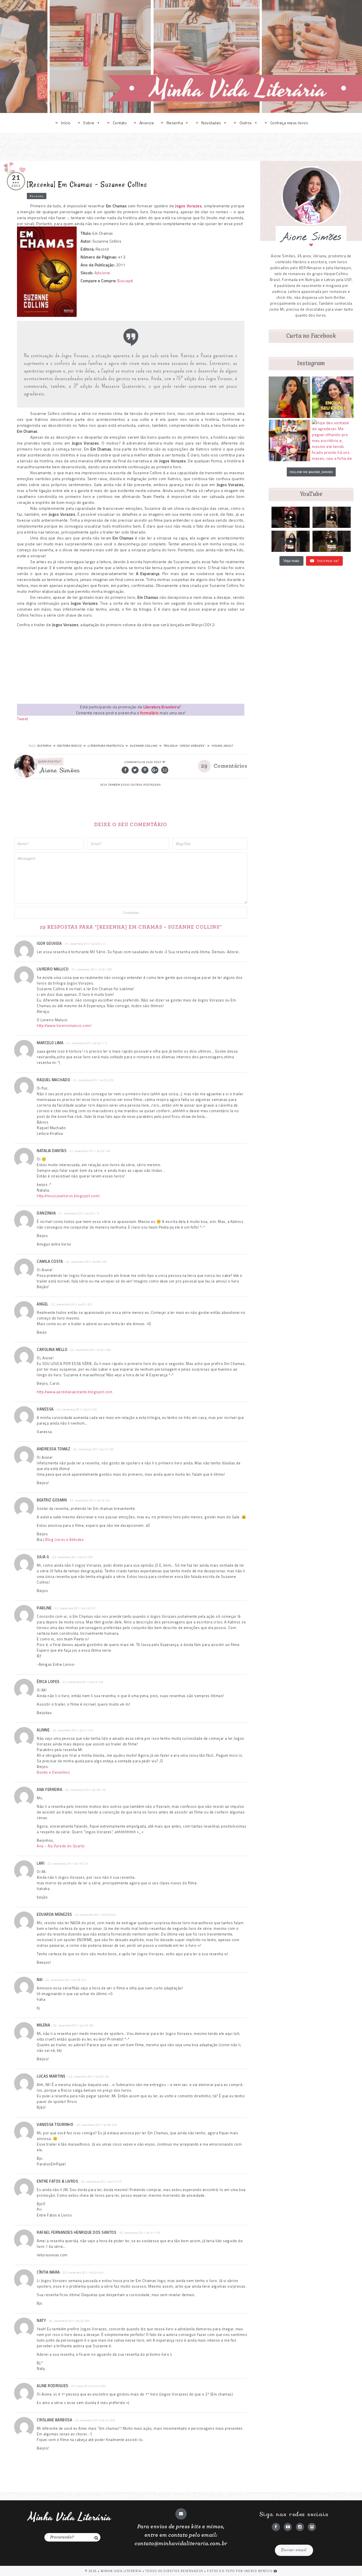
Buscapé (125, 281)
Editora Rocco (70, 746)
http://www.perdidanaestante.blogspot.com (75, 1392)
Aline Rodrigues (53, 2386)
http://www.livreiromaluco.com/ (64, 1025)
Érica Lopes (48, 1682)
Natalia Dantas (52, 1151)
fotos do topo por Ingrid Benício (240, 2571)
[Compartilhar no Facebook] (125, 770)
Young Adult (222, 746)
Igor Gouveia (49, 943)
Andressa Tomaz (53, 1449)
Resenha (175, 123)
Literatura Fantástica (106, 746)
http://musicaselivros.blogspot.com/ (68, 1196)
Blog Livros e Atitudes (64, 1539)
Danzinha (46, 1213)
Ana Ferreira (49, 1789)
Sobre (89, 123)
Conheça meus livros (289, 123)
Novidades (211, 123)
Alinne (43, 1730)
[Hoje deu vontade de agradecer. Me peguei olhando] (333, 440)
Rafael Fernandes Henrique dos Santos (77, 2232)
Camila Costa (50, 1261)
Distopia (44, 746)
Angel (43, 1304)
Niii (40, 1980)
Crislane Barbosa (54, 2420)
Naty (41, 2320)
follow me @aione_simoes (311, 472)
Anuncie (147, 123)
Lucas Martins (51, 2076)
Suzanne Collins (144, 746)
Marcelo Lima (50, 1043)
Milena (43, 2025)
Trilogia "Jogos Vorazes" (185, 746)
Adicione (102, 273)
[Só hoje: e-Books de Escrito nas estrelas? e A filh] (333, 397)
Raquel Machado (53, 1080)
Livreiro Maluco (53, 969)
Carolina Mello (52, 1349)
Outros (246, 123)
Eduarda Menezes (54, 1914)
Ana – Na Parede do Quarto (61, 1846)
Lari (41, 1863)
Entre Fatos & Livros (57, 2181)
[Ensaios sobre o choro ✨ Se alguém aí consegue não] (289, 440)
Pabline (44, 1608)
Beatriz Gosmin (52, 1500)
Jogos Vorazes (188, 206)
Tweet (23, 719)
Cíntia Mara (48, 2272)
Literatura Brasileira (161, 707)
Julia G (43, 1557)
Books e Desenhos (53, 1772)
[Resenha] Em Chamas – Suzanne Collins (87, 184)
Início (66, 123)
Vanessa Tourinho (55, 2124)
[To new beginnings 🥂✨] (289, 397)
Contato (120, 123)
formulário (150, 713)
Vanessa (45, 1409)
